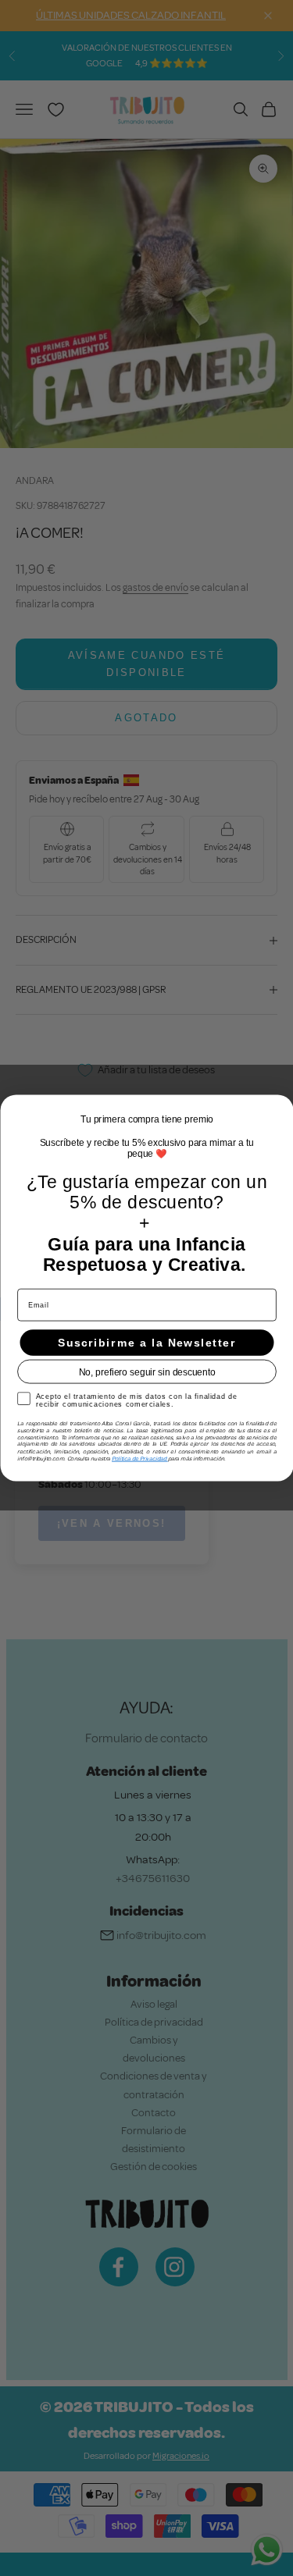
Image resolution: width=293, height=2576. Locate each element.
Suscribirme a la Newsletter (146, 1343)
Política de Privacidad (140, 1458)
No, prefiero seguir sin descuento (146, 1372)
